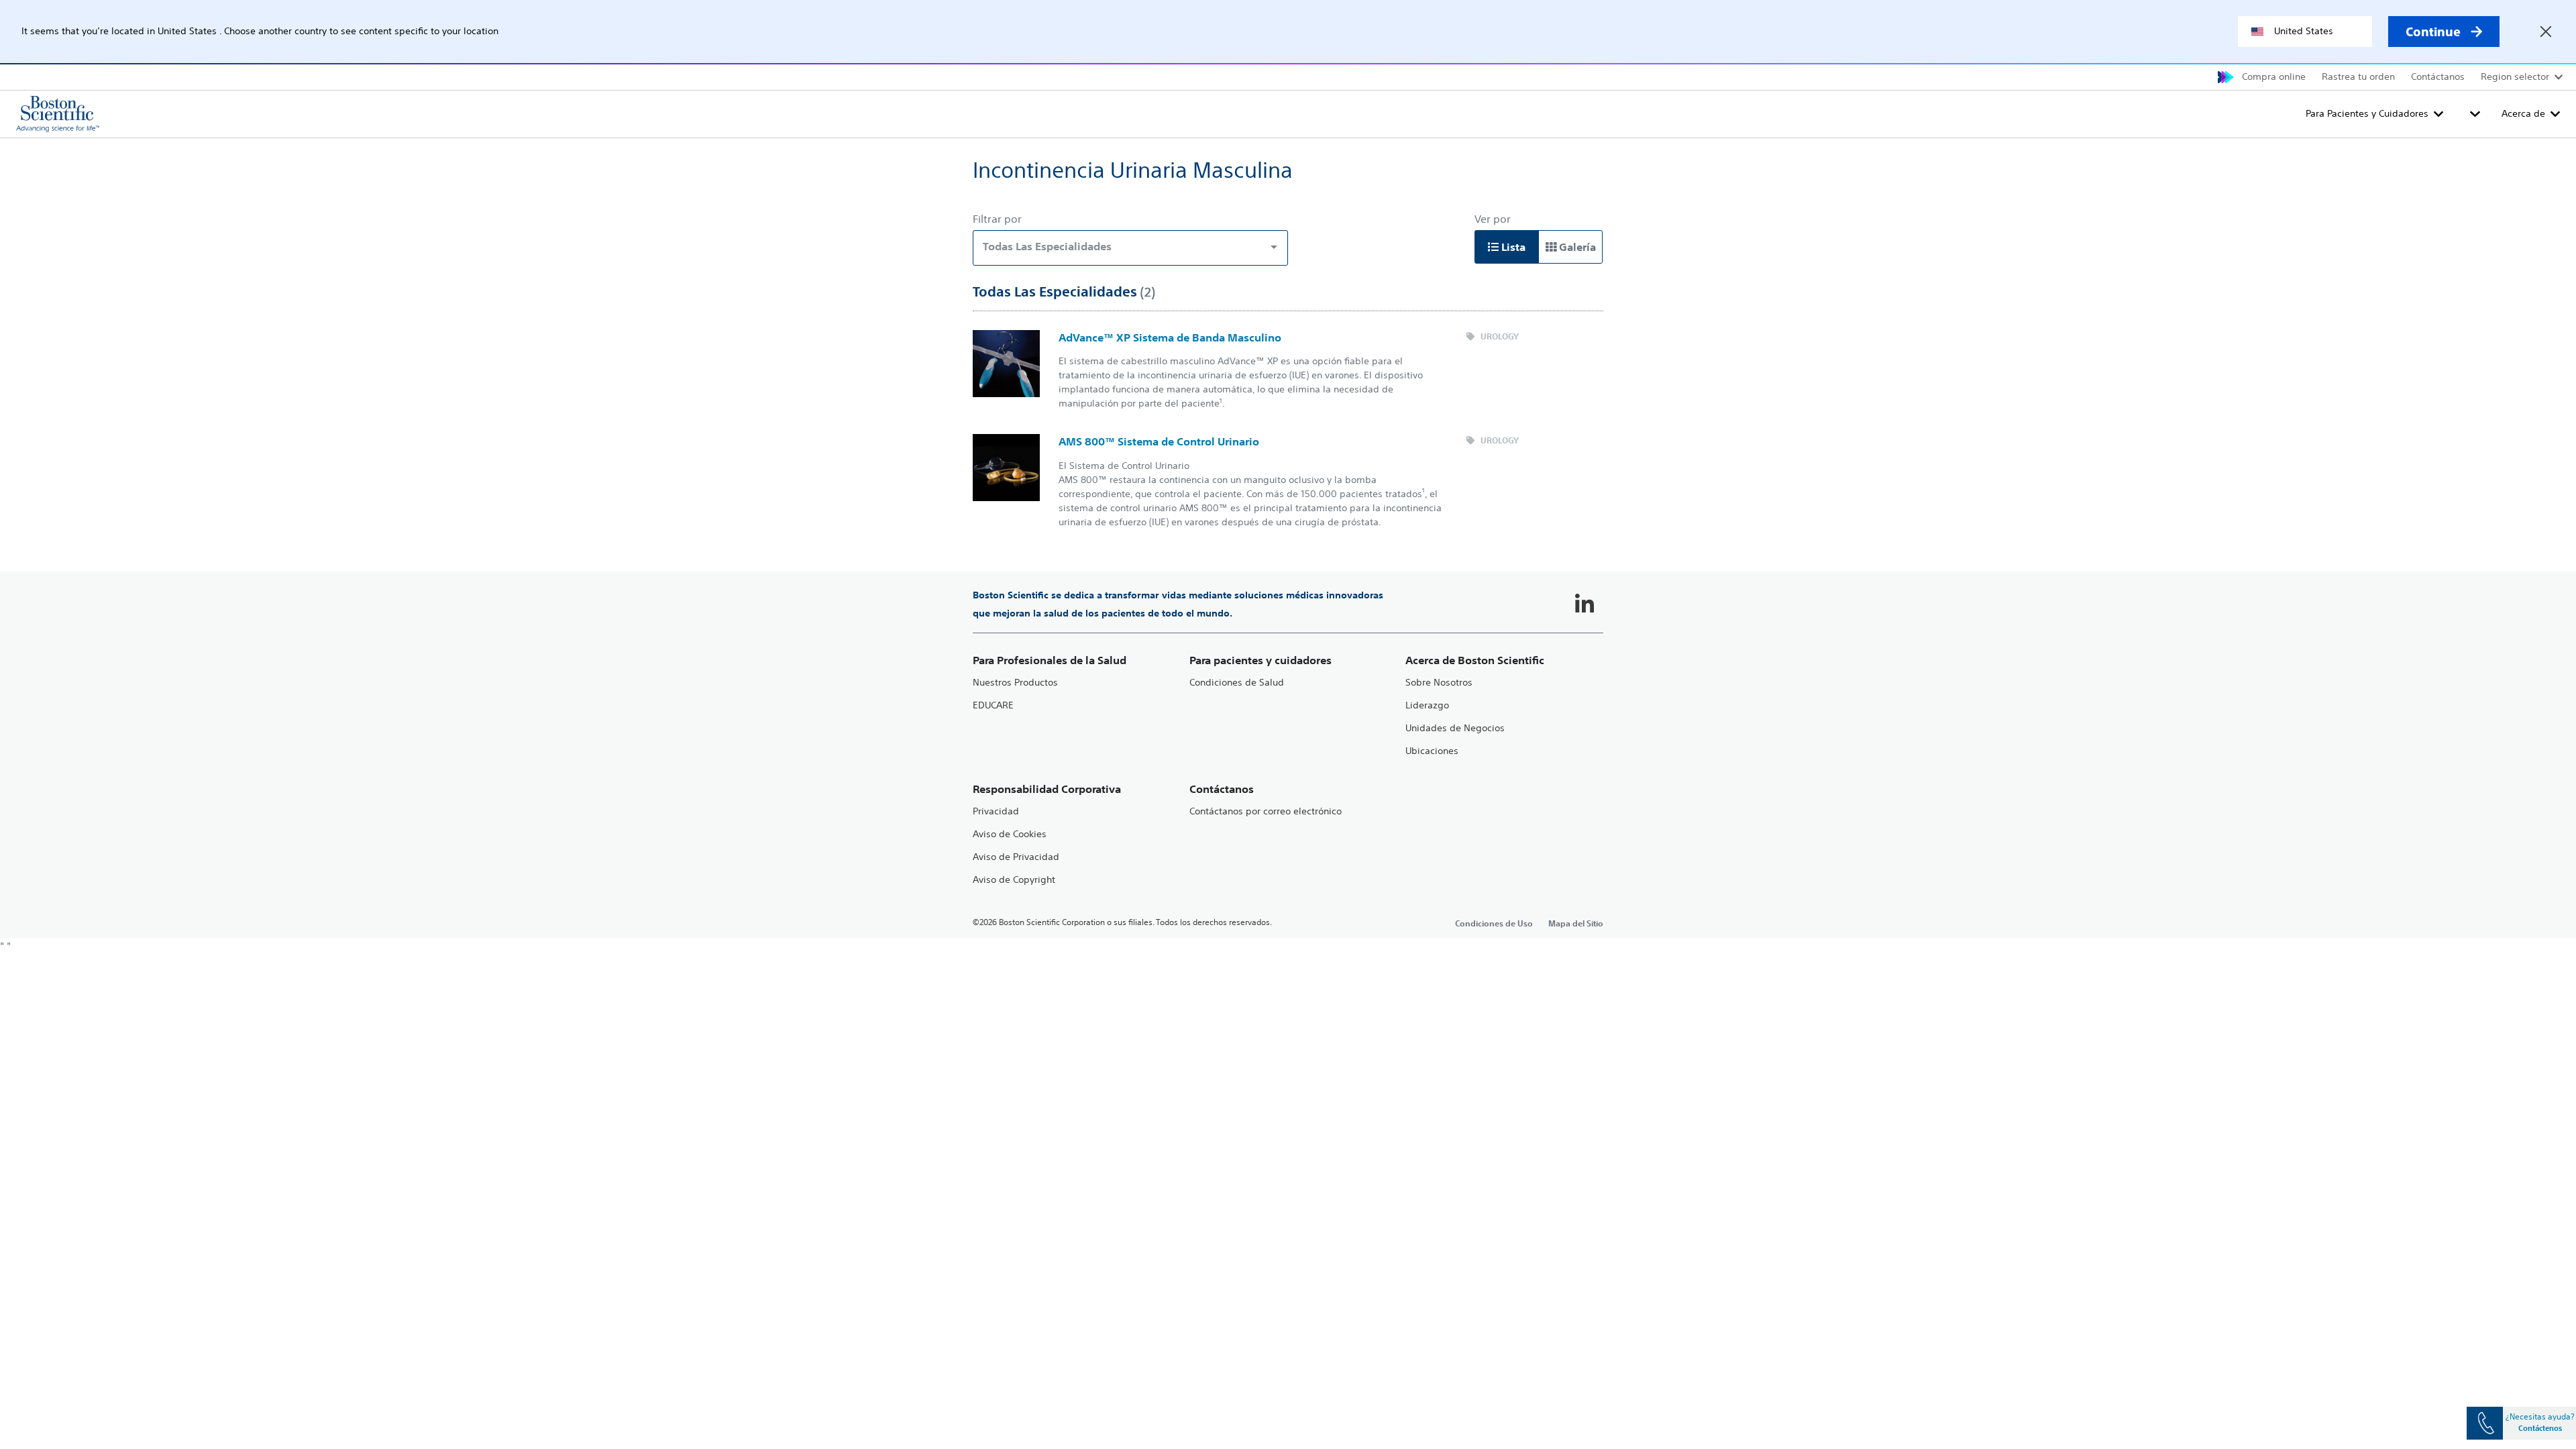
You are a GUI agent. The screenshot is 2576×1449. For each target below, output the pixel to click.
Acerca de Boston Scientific (1475, 660)
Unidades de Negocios (1455, 728)
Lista (1512, 247)
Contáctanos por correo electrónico (1266, 811)
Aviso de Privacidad (1016, 857)
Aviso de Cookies (1010, 834)
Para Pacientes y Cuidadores (2367, 113)
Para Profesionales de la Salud (1050, 660)
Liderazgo (1427, 705)
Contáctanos (2438, 76)
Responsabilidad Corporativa (1047, 789)
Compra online (2274, 76)
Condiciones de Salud (1237, 683)
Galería (1576, 247)
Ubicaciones (1432, 751)
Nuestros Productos (1015, 683)
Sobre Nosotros (1439, 683)
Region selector (2515, 76)
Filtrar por (997, 219)
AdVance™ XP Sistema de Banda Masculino (1170, 337)
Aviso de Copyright (1014, 880)
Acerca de (2523, 113)
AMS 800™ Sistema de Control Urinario (1159, 441)
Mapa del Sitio (1576, 923)
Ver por (1493, 219)
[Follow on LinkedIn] (1585, 604)
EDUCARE (993, 705)
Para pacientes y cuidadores (1260, 660)
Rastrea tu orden (2358, 76)
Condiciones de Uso (1494, 923)
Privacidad (996, 811)
